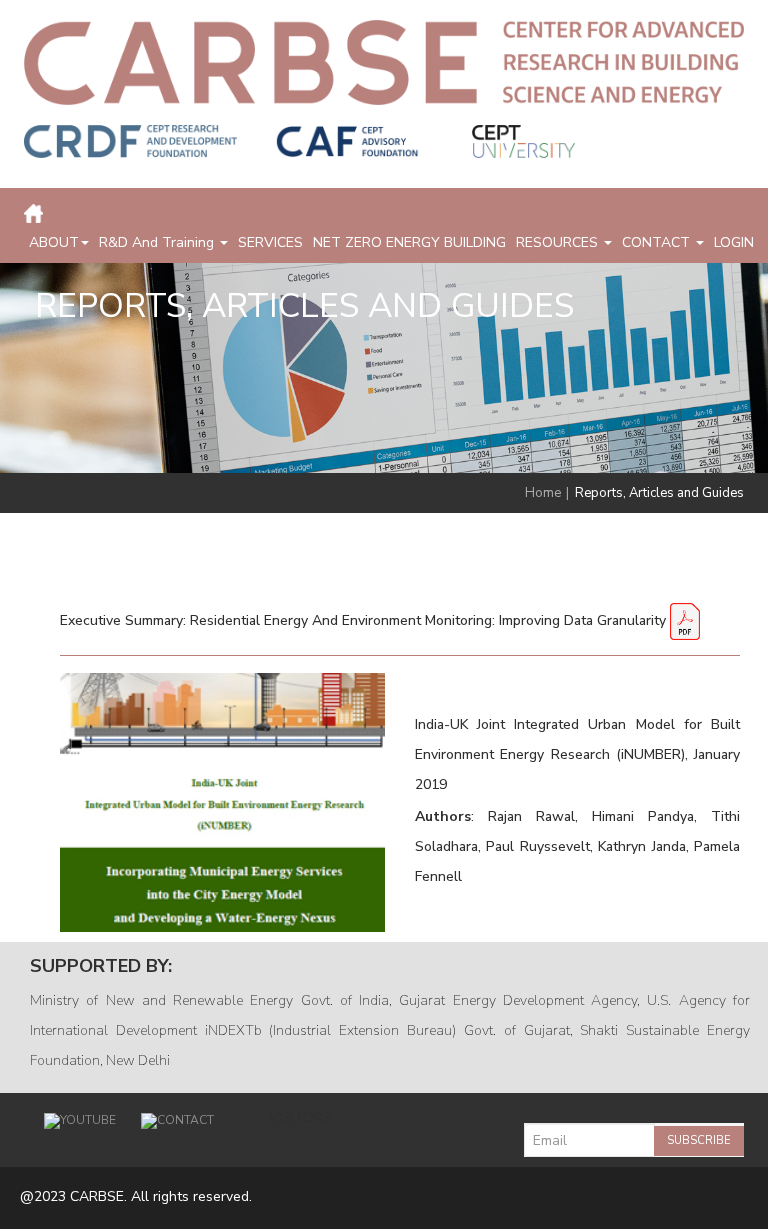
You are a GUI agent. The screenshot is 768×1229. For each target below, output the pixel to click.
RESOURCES (559, 242)
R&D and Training (158, 242)
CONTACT (658, 242)
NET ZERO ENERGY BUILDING (409, 242)
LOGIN (734, 242)
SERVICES (270, 242)
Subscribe (699, 1140)
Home (543, 493)
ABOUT (54, 242)
